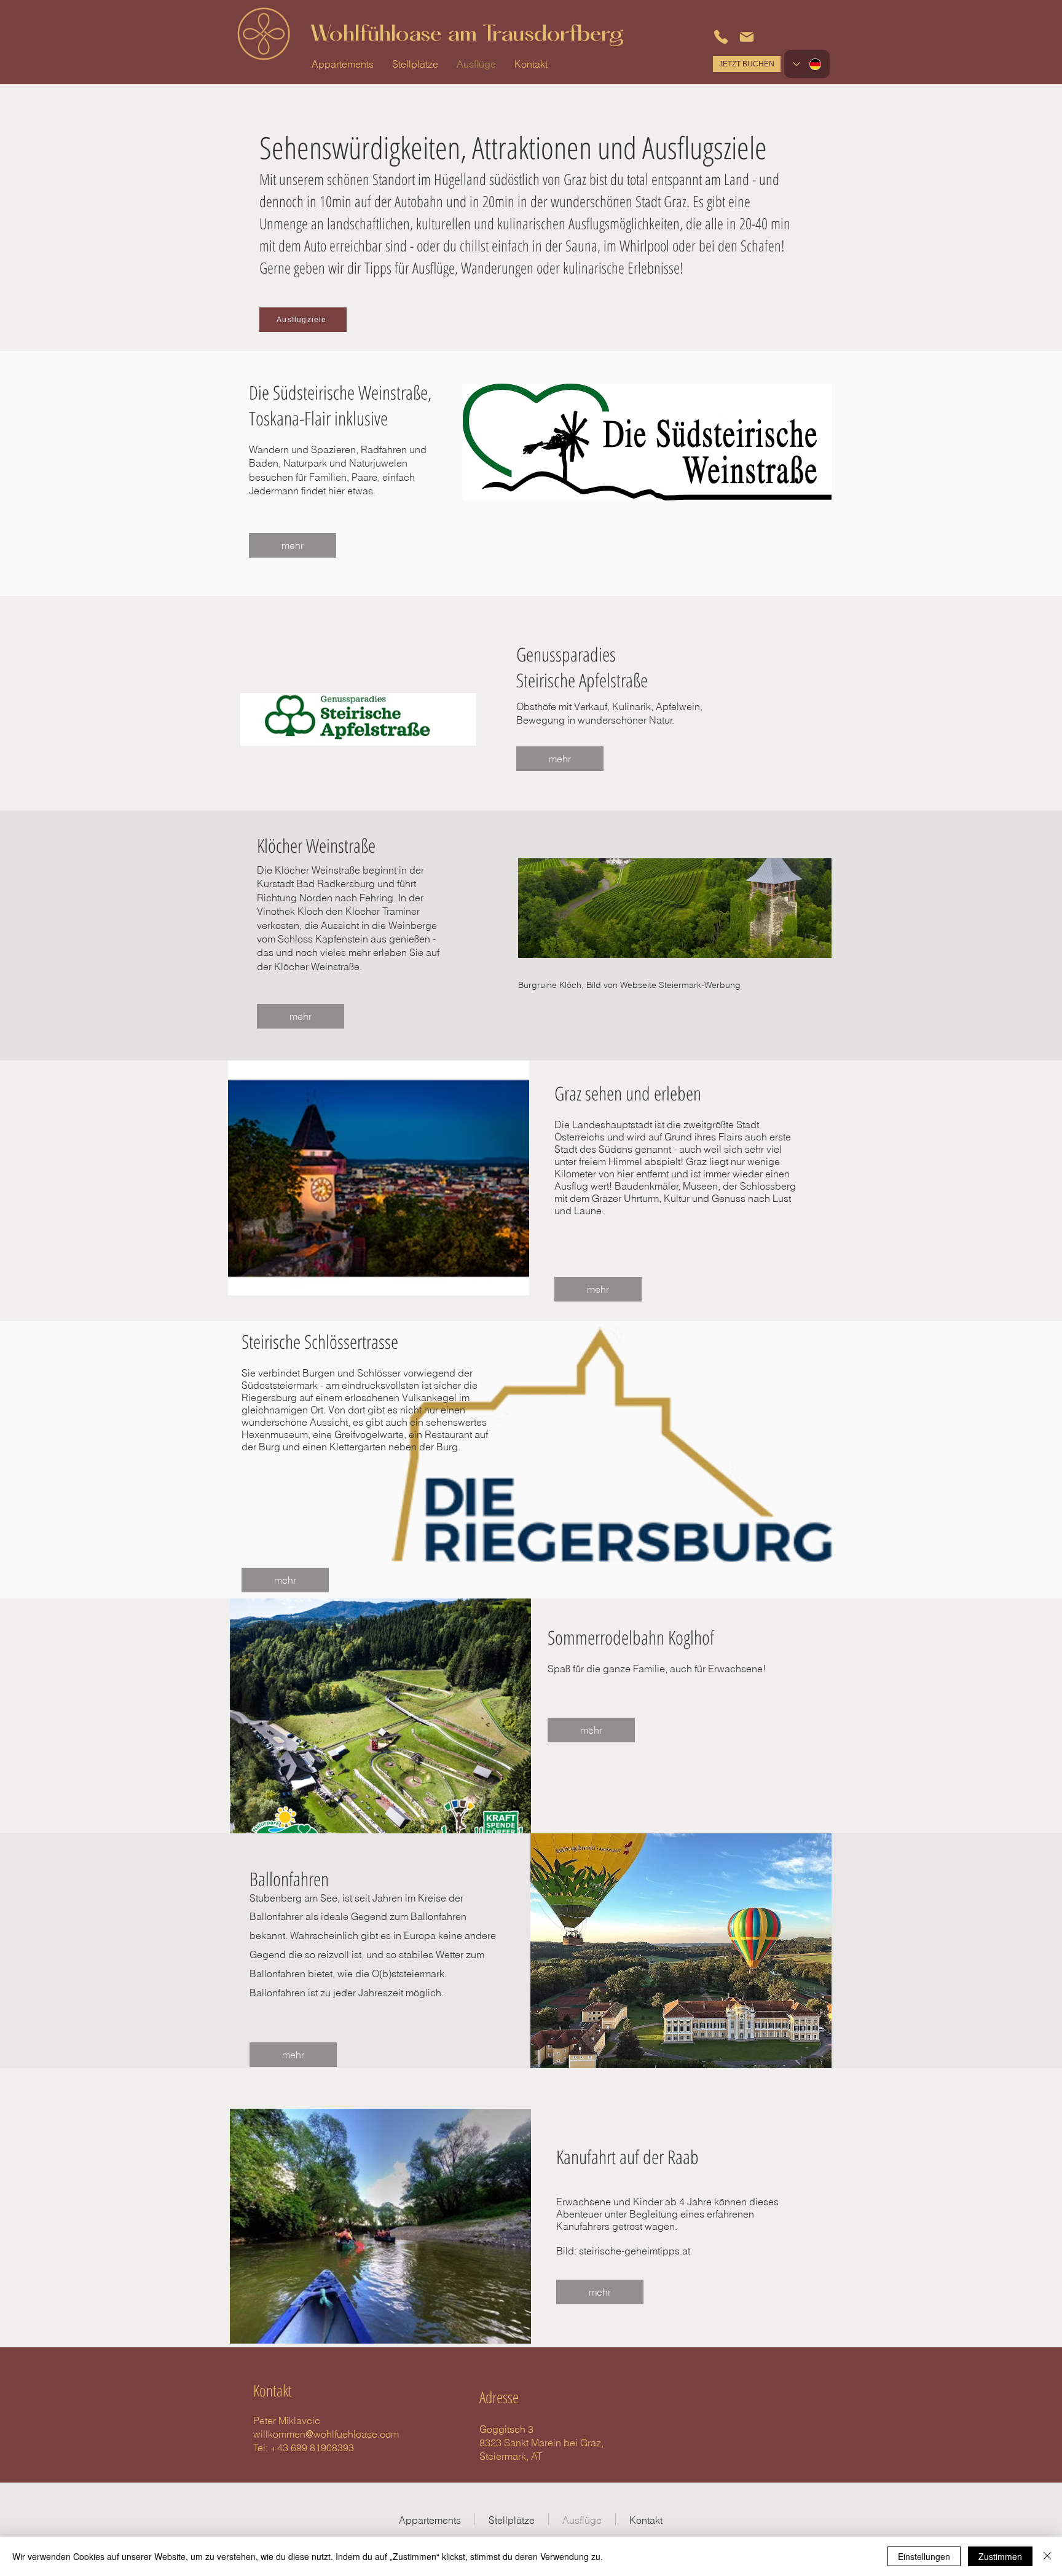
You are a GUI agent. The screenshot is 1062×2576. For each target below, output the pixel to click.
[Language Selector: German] (807, 64)
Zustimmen (1000, 2556)
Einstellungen (924, 2556)
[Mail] (747, 37)
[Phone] (721, 37)
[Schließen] (1047, 2556)
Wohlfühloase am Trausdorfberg (467, 35)
